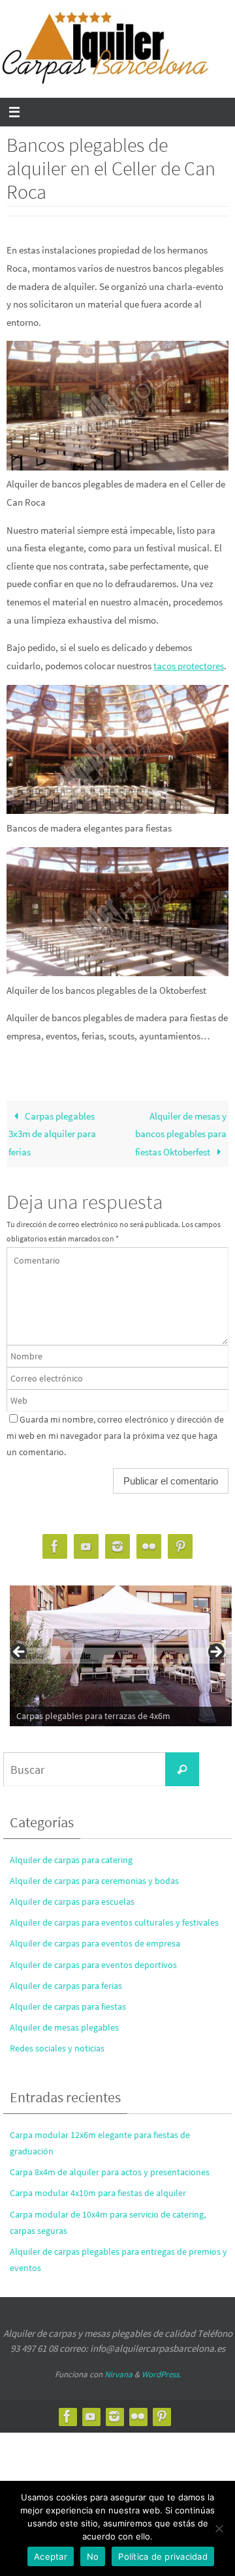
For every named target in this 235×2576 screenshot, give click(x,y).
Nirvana (118, 2374)
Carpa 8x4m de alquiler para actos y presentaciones (110, 2172)
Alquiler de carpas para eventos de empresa (95, 1943)
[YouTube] (86, 1547)
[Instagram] (117, 1547)
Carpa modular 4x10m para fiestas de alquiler (98, 2193)
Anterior (20, 1653)
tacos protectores (189, 666)
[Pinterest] (180, 1547)
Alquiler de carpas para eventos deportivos (93, 1965)
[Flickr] (149, 1547)
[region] (117, 1656)
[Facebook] (55, 1547)
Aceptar (51, 2556)
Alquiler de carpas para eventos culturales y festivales (114, 1922)
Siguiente (215, 1653)
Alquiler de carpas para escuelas (72, 1902)
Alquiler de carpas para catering (71, 1860)
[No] (219, 2528)
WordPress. (161, 2374)
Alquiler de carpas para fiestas (68, 2006)
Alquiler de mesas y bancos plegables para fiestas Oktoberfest (181, 1134)
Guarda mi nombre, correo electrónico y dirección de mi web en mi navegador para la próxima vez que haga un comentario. (115, 1436)
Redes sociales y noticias (57, 2048)
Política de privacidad (163, 2556)
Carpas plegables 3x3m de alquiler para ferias (52, 1134)
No (93, 2556)
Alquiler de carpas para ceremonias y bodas (94, 1881)
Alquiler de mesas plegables (64, 2027)
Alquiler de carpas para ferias (66, 1986)
